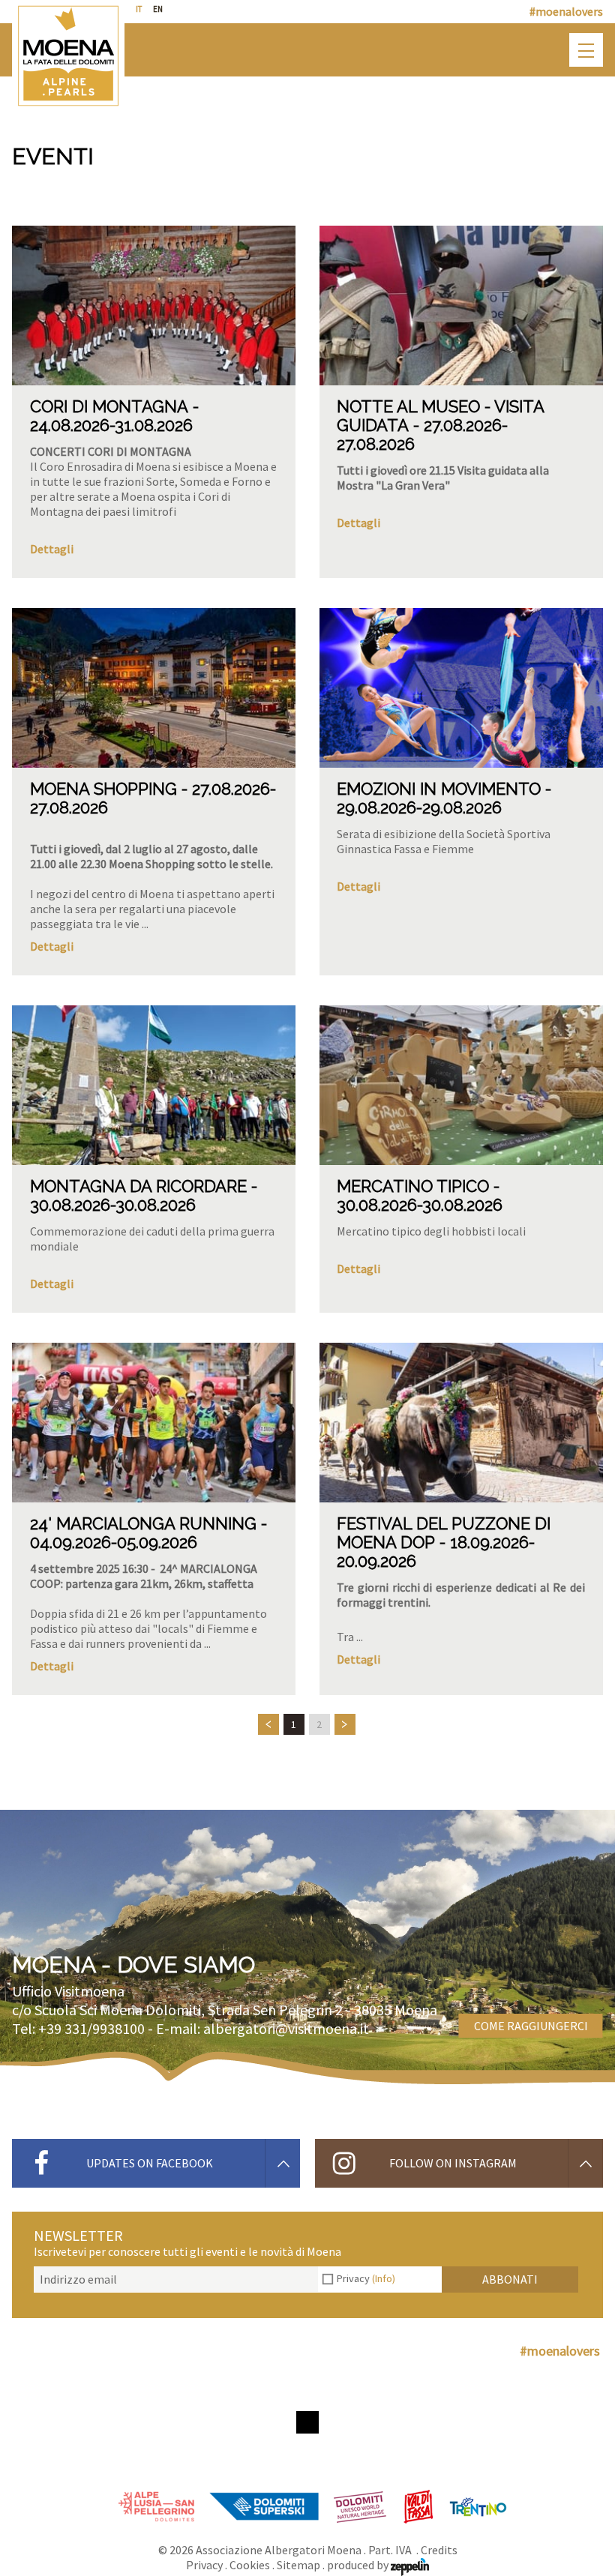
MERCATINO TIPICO (413, 1186)
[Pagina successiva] (345, 1724)
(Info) (384, 2278)
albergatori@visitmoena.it (286, 2028)
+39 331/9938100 (91, 2028)
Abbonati (510, 2279)
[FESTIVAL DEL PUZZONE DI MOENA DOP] (461, 1422)
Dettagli (52, 549)
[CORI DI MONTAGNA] (154, 305)
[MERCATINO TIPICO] (461, 1085)
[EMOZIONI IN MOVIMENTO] (461, 687)
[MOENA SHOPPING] (154, 687)
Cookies (250, 2565)
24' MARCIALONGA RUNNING (143, 1523)
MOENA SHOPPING (103, 789)
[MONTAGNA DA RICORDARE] (154, 1085)
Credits (439, 2550)
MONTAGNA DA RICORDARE (138, 1186)
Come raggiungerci (531, 2026)
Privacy (366, 2278)
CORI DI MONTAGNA (109, 406)
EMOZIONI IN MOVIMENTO (439, 789)
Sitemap (298, 2565)
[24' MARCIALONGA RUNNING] (154, 1422)
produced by (359, 2565)
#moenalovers (566, 11)
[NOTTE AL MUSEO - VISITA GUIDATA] (461, 305)
